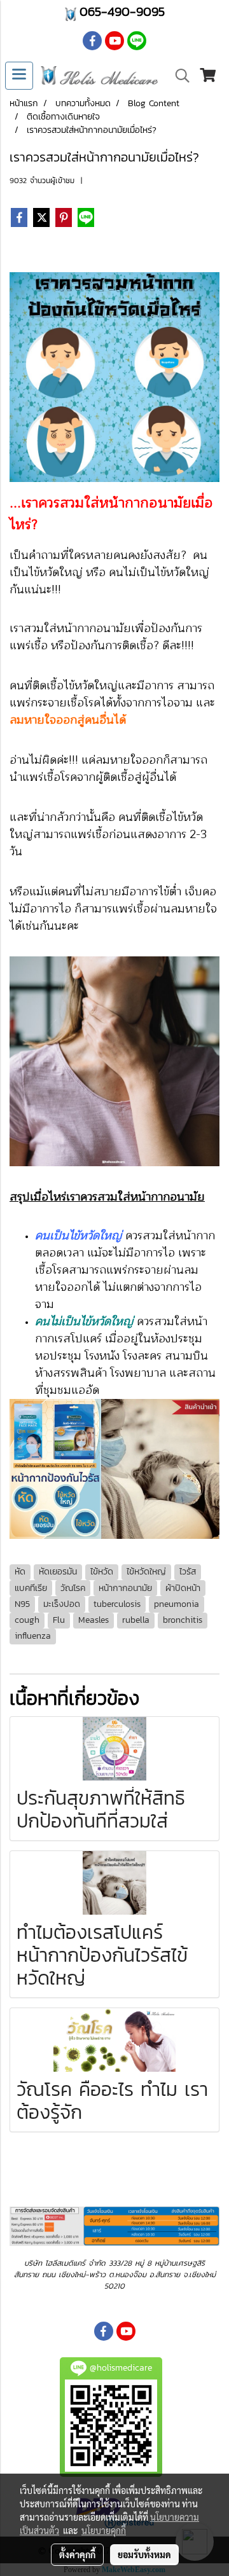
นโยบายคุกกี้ (104, 2530)
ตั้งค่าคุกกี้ (77, 2554)
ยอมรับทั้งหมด (144, 2554)
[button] (178, 76)
